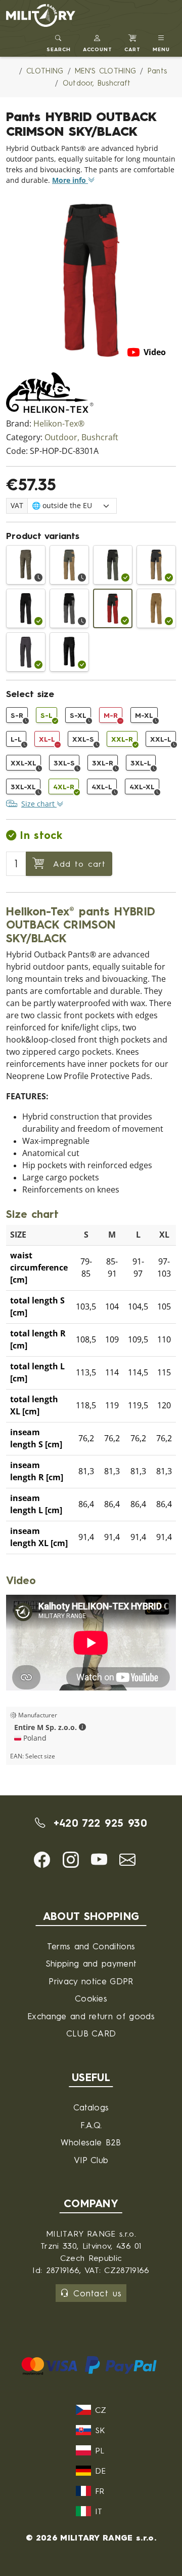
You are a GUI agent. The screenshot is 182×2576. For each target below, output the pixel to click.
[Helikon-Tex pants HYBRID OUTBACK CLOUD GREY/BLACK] (69, 608)
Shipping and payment (91, 1963)
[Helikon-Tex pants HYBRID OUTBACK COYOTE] (156, 608)
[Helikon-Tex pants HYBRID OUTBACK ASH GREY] (26, 652)
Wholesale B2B (91, 2142)
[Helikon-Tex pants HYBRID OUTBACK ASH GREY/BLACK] (26, 608)
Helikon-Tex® (59, 424)
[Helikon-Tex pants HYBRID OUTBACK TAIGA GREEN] (26, 565)
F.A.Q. (91, 2125)
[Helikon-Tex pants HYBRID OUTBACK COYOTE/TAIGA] (69, 565)
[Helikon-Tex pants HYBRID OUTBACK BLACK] (69, 652)
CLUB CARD (91, 2033)
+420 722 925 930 (98, 1823)
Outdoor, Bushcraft (81, 437)
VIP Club (91, 2160)
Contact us (97, 2293)
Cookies (91, 1998)
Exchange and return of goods (91, 2016)
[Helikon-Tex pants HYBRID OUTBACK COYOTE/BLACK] (156, 565)
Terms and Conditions (91, 1946)
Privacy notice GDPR (91, 1981)
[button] (98, 42)
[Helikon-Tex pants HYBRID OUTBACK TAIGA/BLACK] (113, 565)
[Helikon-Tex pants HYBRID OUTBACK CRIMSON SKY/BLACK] (113, 608)
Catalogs (91, 2107)
